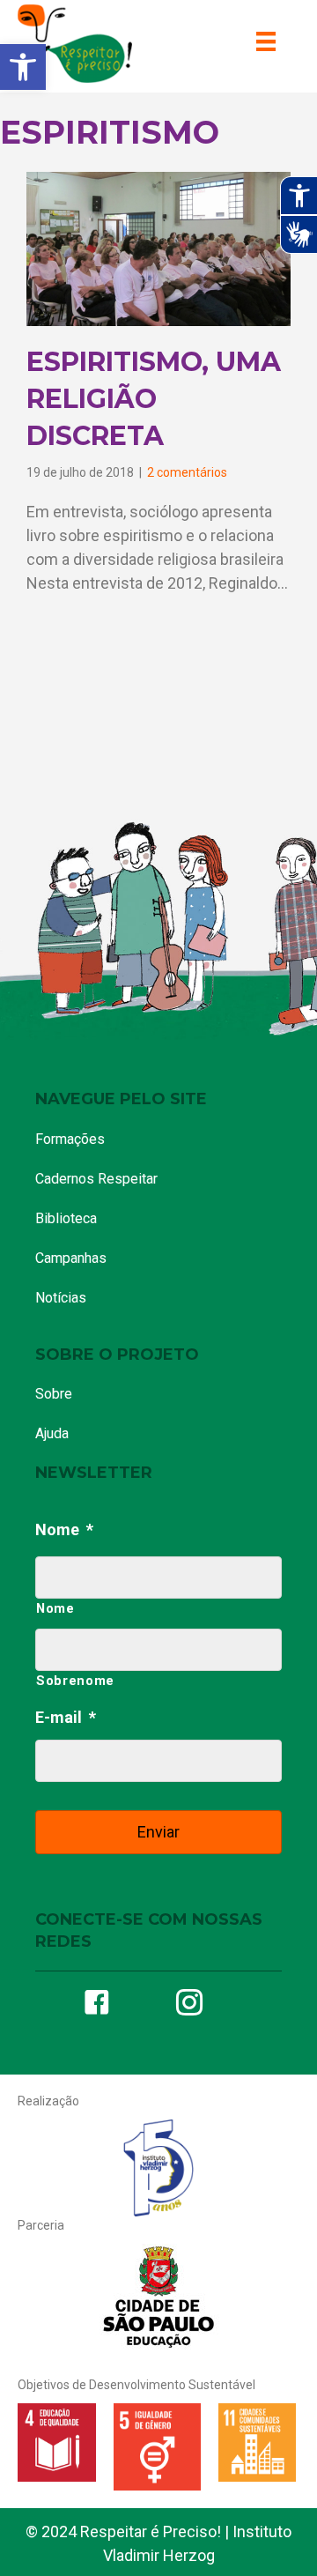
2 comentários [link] (187, 472)
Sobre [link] (54, 1394)
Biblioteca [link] (66, 1218)
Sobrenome (75, 1681)
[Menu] (266, 41)
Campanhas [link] (71, 1258)
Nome (64, 1529)
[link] (23, 67)
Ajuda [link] (52, 1433)
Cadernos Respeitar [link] (96, 1179)
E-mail (66, 1717)
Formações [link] (70, 1139)
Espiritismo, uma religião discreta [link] (154, 399)
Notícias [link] (61, 1298)
